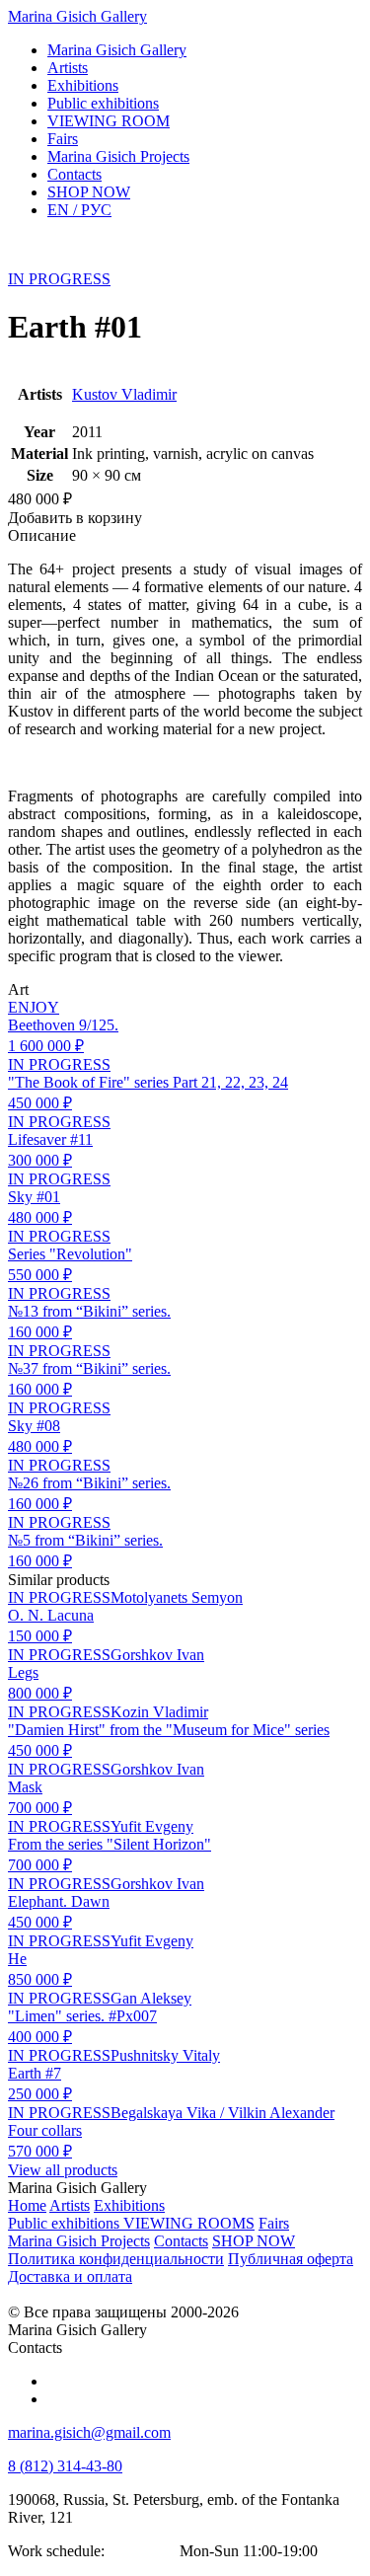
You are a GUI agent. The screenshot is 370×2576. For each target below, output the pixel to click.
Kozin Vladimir (159, 1712)
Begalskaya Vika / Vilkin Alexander (222, 2113)
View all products (63, 2170)
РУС (79, 210)
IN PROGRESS (59, 279)
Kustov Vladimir (124, 394)
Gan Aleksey (151, 1998)
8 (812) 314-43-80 (65, 2466)
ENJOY (34, 1007)
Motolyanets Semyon (177, 1597)
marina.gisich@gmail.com (89, 2432)
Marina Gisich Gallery (77, 16)
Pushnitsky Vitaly (165, 2055)
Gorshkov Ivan (157, 1655)
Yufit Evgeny (152, 1826)
